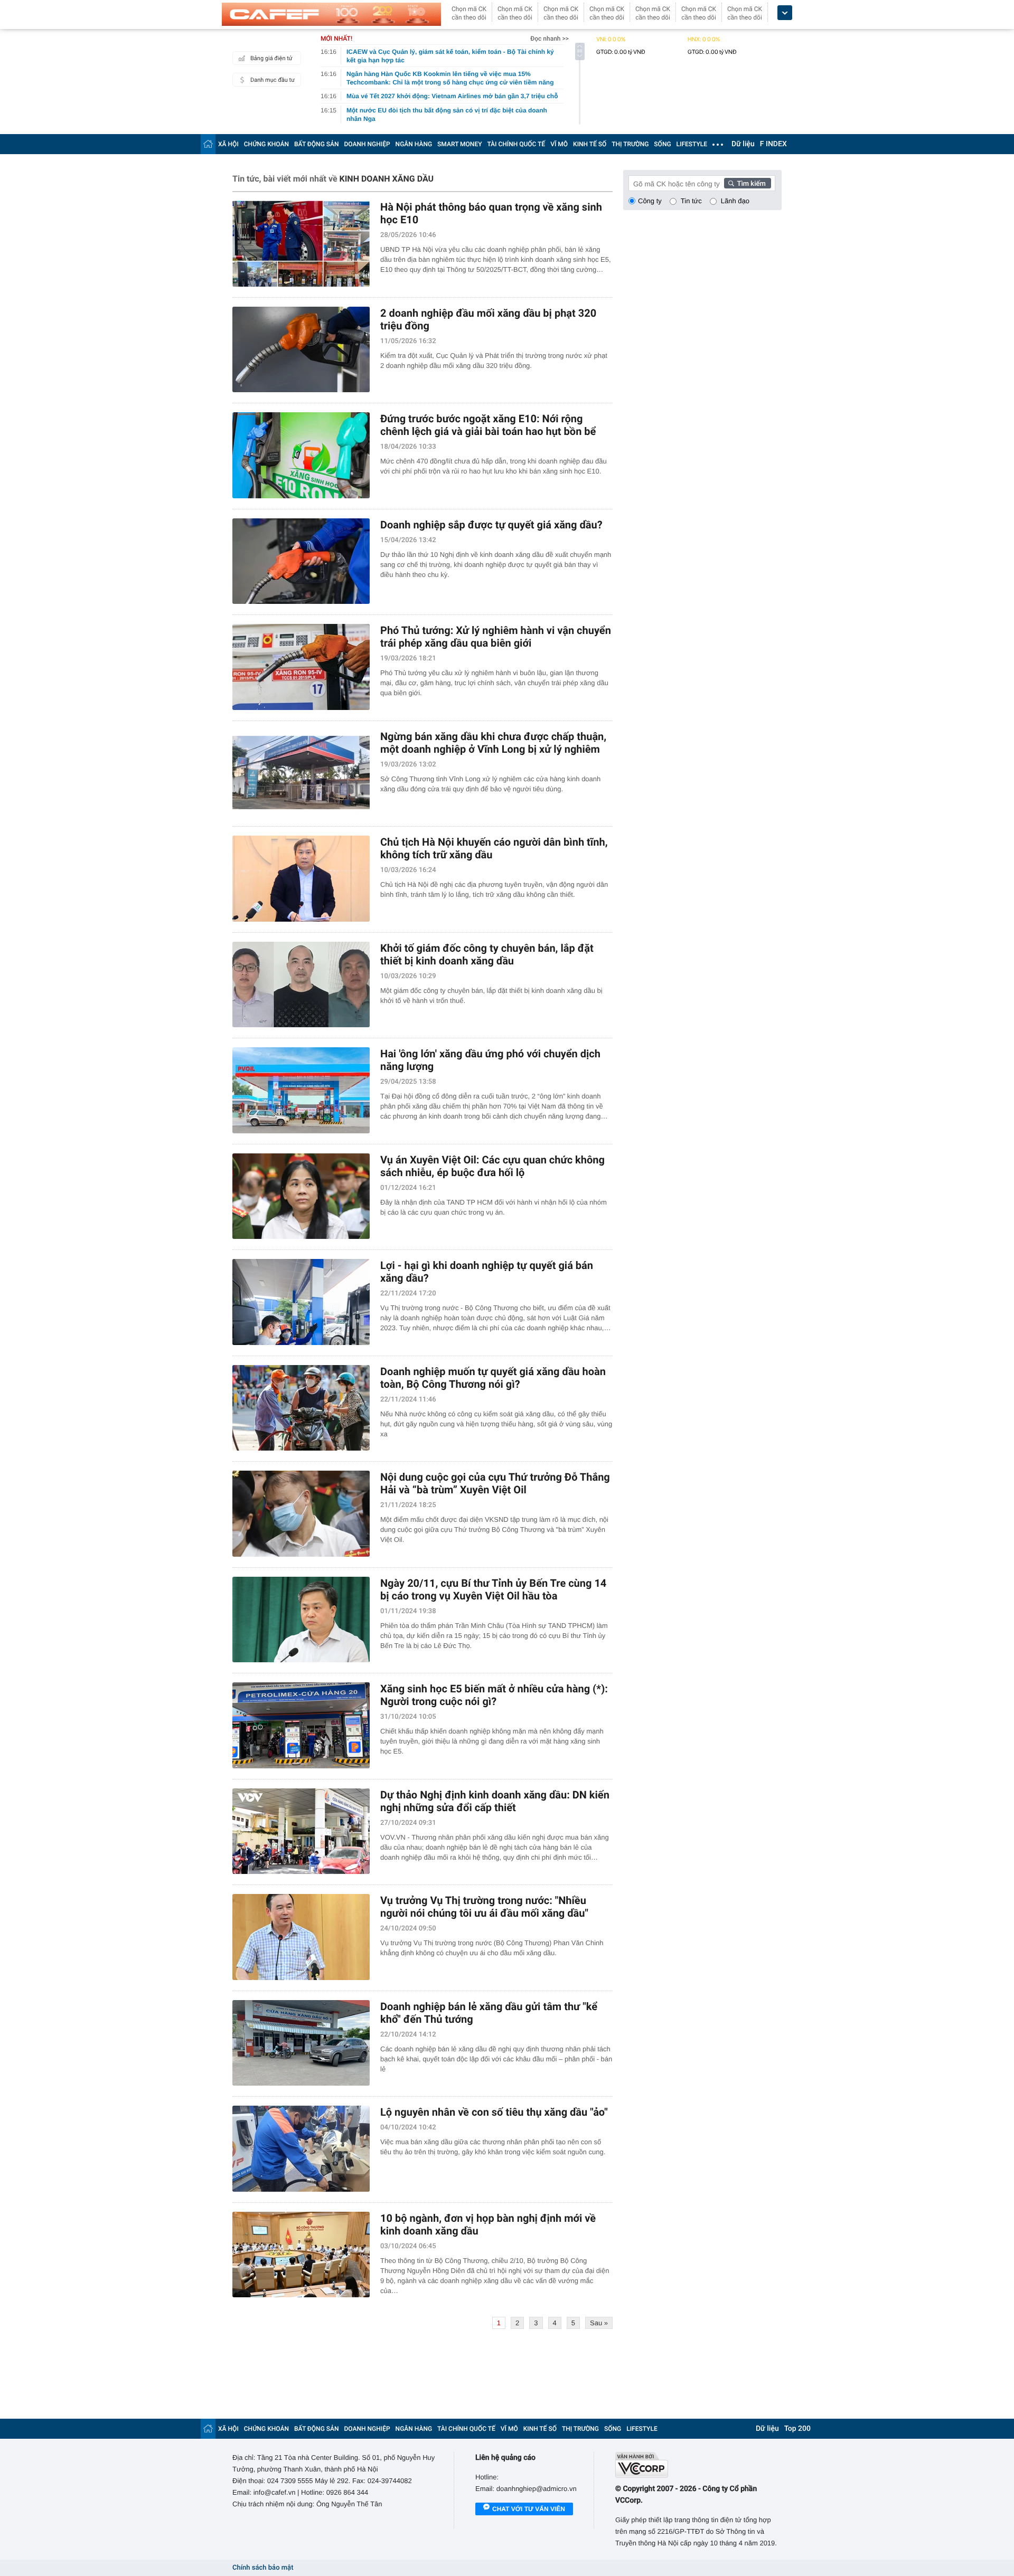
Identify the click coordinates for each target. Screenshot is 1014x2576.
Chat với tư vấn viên (529, 2509)
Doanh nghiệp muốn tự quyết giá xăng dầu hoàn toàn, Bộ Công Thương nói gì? (493, 1378)
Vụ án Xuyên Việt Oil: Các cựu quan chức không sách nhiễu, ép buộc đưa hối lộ (492, 1166)
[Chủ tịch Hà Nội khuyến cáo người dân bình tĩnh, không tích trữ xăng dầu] (301, 879)
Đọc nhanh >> (550, 39)
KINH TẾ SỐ (590, 144)
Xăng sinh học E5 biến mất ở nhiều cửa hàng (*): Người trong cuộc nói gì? (494, 1695)
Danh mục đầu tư (273, 80)
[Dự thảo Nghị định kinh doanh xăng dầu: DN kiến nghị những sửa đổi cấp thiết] (301, 1831)
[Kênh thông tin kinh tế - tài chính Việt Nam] (331, 14)
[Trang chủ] (208, 144)
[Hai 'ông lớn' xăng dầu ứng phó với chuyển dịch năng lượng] (301, 1090)
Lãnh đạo (735, 201)
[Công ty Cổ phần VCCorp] (698, 2465)
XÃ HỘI (228, 144)
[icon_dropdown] (785, 13)
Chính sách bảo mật (263, 2568)
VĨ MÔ (559, 144)
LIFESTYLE (692, 144)
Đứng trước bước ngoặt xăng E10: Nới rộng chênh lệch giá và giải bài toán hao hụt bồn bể (488, 425)
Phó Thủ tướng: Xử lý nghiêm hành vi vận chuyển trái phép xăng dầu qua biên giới (496, 637)
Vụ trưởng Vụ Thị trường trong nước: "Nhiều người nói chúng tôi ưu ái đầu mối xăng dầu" (484, 1907)
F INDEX (773, 144)
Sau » (599, 2323)
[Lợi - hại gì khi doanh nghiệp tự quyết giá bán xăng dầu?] (301, 1302)
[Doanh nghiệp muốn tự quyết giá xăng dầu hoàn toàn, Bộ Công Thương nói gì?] (301, 1408)
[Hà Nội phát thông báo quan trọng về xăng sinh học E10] (301, 244)
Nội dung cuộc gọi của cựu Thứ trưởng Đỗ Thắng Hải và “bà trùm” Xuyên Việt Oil (495, 1483)
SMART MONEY (459, 144)
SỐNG (662, 144)
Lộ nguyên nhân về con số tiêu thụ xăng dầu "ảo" (494, 2112)
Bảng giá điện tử (271, 58)
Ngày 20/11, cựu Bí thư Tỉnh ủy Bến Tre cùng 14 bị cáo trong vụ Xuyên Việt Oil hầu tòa (493, 1589)
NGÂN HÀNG (414, 144)
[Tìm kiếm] (748, 183)
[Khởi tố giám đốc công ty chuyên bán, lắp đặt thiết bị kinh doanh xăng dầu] (301, 985)
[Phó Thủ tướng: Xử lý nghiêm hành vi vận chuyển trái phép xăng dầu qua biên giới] (301, 667)
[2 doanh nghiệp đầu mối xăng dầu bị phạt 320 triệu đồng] (301, 350)
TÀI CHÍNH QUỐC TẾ (516, 144)
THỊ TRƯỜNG (630, 144)
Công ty (650, 201)
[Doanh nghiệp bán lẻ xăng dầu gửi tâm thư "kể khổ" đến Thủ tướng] (301, 2043)
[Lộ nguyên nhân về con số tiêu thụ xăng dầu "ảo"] (301, 2149)
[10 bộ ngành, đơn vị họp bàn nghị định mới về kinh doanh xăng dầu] (301, 2255)
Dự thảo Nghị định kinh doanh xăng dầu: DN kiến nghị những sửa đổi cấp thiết (495, 1801)
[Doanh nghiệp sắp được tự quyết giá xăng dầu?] (301, 561)
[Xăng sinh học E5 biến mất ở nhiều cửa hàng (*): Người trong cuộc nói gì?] (301, 1725)
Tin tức (691, 201)
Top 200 (797, 2429)
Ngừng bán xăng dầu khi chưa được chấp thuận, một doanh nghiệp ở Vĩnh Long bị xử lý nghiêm (493, 743)
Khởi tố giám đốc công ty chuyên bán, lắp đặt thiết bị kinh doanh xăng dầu (487, 954)
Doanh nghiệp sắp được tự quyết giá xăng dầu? (491, 525)
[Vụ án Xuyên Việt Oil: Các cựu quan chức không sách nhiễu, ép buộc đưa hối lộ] (301, 1196)
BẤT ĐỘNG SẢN (317, 144)
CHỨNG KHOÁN (266, 144)
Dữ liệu (743, 144)
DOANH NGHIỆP (367, 144)
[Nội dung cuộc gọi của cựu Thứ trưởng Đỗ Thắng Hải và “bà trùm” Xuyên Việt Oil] (301, 1514)
